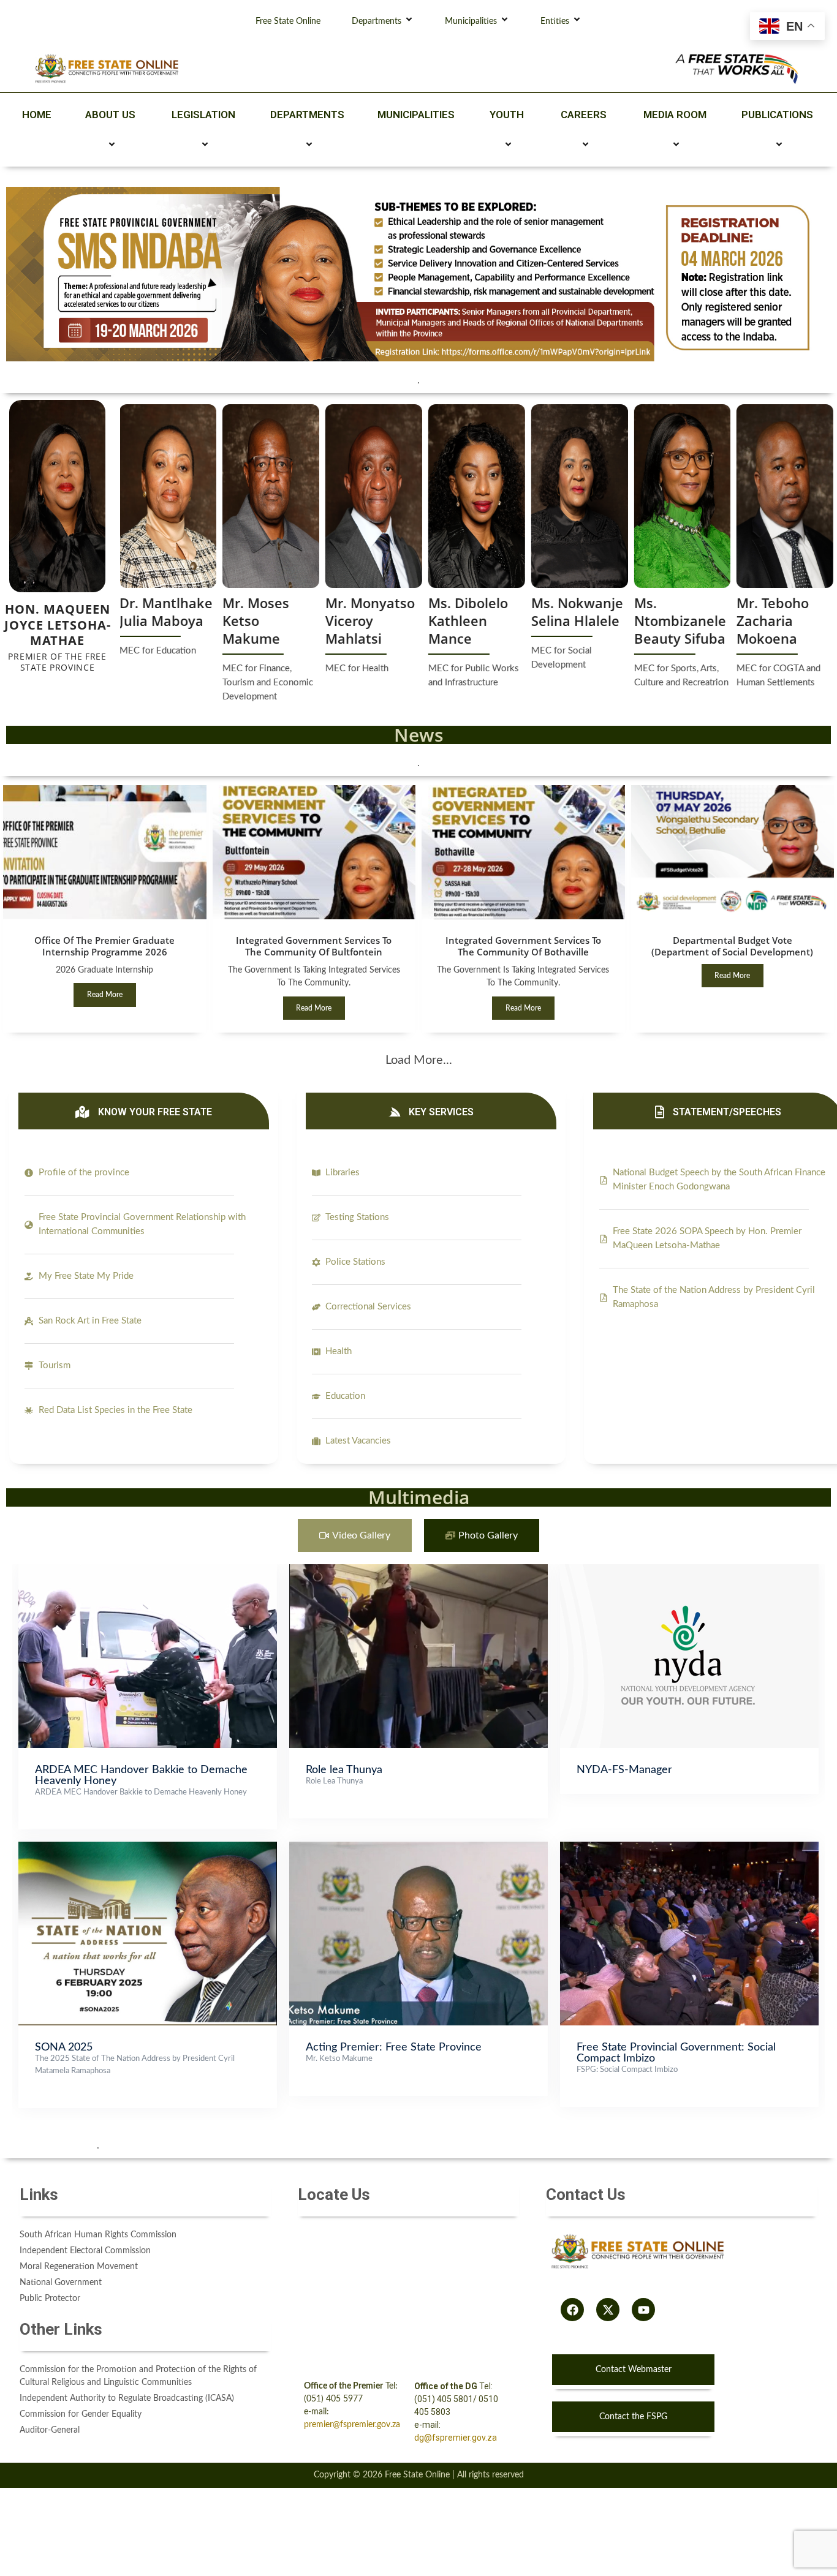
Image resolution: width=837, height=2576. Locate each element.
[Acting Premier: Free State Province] (418, 1848)
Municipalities (471, 21)
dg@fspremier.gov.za (456, 2438)
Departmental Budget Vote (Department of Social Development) (732, 946)
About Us (110, 115)
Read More (105, 995)
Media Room (675, 115)
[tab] (355, 1536)
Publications (777, 115)
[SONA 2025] (148, 1848)
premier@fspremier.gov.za (352, 2425)
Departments (377, 21)
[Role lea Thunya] (418, 1570)
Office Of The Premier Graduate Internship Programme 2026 (104, 946)
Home (37, 115)
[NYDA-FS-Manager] (689, 1570)
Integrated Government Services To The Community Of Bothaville (523, 946)
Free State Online (288, 21)
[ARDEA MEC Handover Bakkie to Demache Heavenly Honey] (148, 1570)
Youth (507, 115)
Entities (555, 21)
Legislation (203, 115)
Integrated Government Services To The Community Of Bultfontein (314, 946)
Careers (584, 115)
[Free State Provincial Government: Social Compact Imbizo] (689, 1848)
